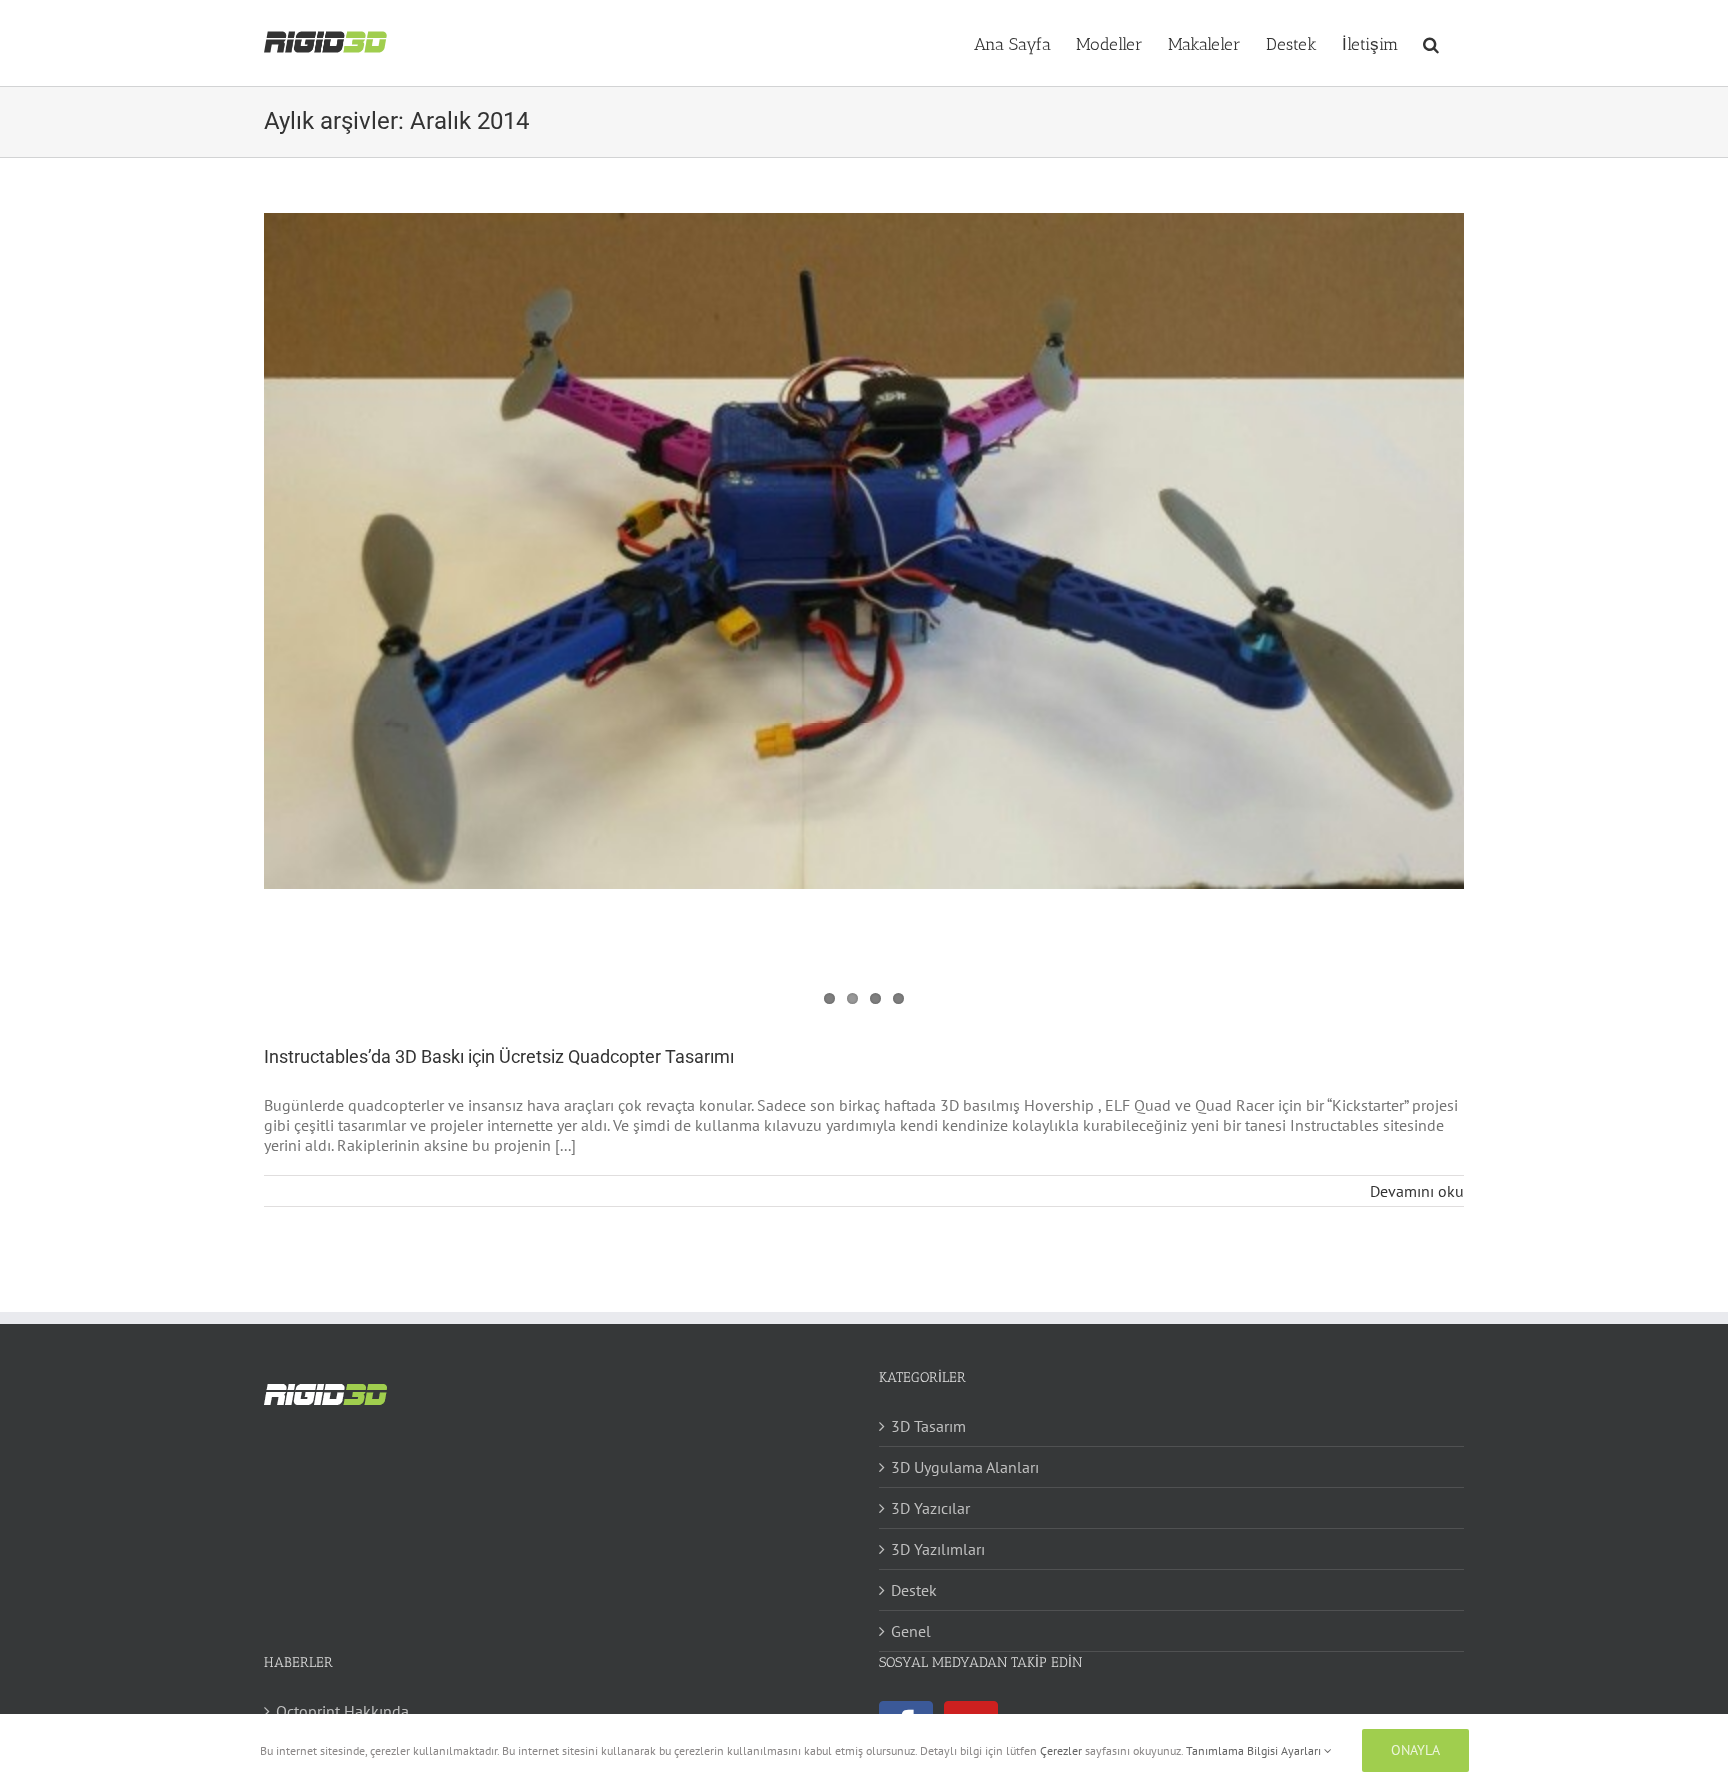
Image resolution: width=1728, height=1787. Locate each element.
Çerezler (1061, 1750)
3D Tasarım (928, 1426)
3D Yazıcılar (930, 1508)
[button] (1431, 43)
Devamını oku (1417, 1191)
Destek (914, 1590)
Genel (911, 1631)
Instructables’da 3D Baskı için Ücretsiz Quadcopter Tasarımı (499, 1056)
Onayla (1415, 1750)
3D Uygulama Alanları (965, 1467)
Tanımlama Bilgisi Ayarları (1255, 1750)
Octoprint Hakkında (342, 1711)
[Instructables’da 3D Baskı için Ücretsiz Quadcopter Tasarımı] (864, 551)
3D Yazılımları (938, 1549)
